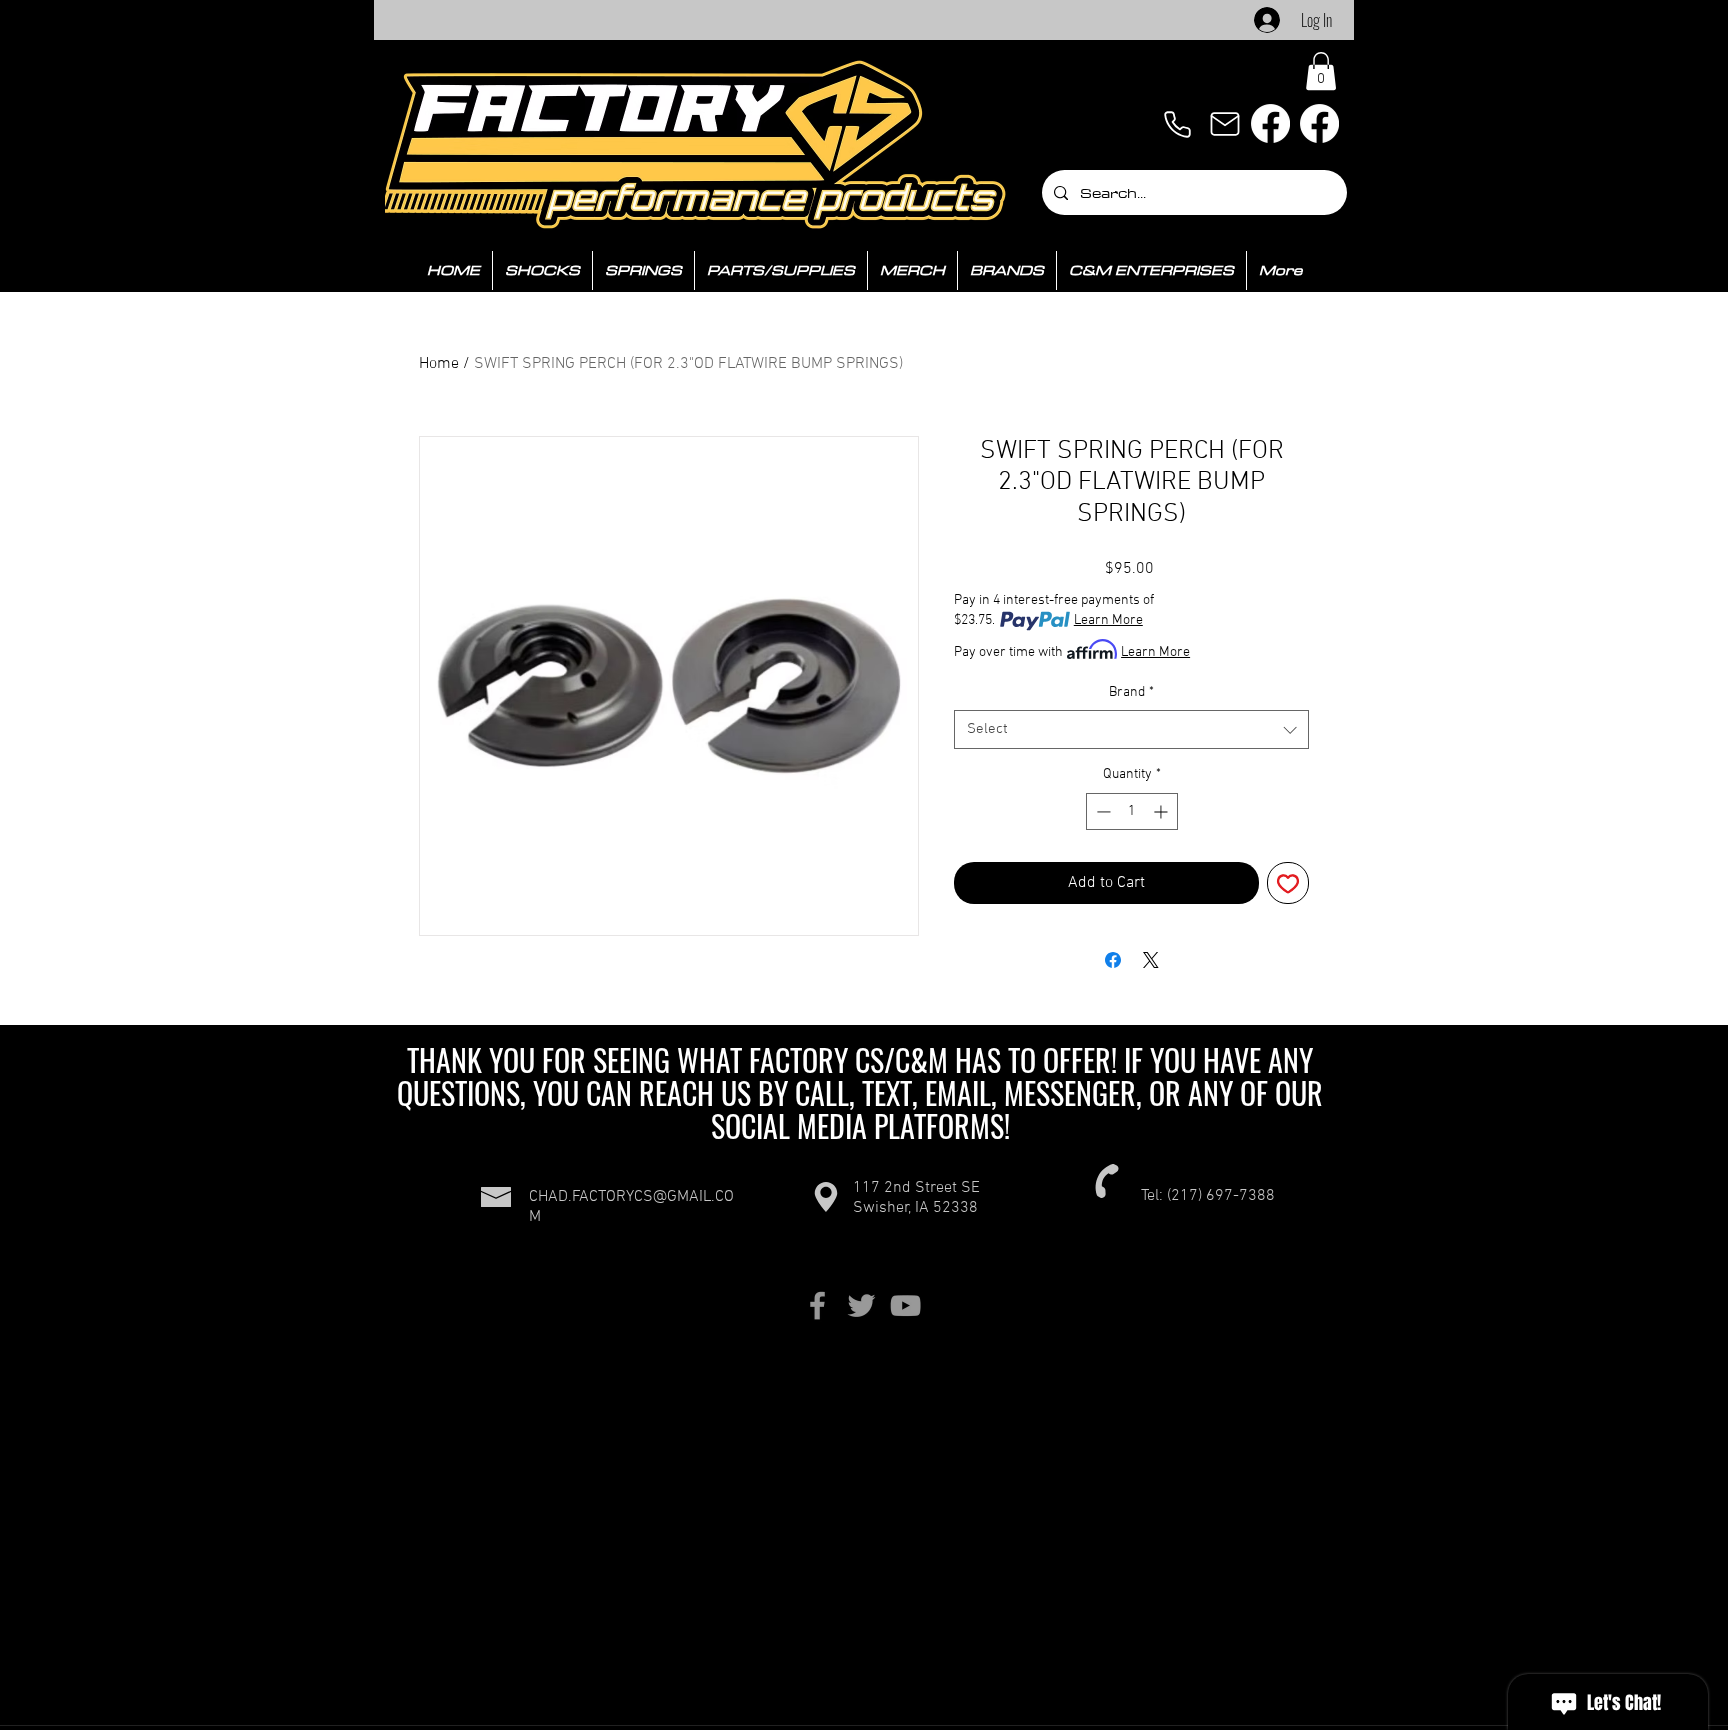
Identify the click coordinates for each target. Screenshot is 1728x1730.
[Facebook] (1270, 123)
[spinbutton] (1132, 811)
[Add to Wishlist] (1288, 883)
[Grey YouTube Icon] (905, 1305)
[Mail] (1225, 124)
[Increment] (1162, 811)
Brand (1131, 692)
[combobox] (1131, 729)
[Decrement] (1101, 811)
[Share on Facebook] (1113, 960)
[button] (1321, 71)
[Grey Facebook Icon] (817, 1305)
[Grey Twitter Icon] (861, 1305)
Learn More (1108, 620)
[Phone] (1177, 124)
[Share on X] (1151, 960)
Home (439, 364)
